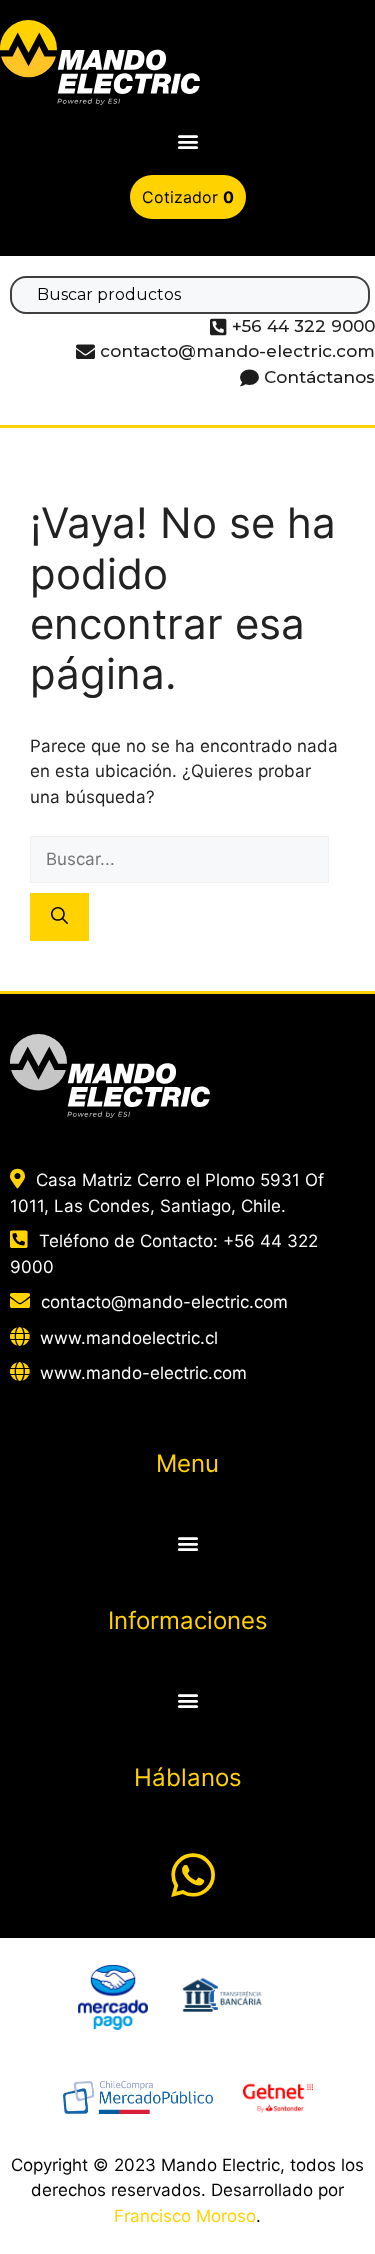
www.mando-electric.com (143, 1373)
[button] (187, 141)
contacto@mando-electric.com (164, 1302)
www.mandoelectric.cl (129, 1338)
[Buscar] (59, 917)
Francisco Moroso (185, 2216)
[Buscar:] (179, 859)
